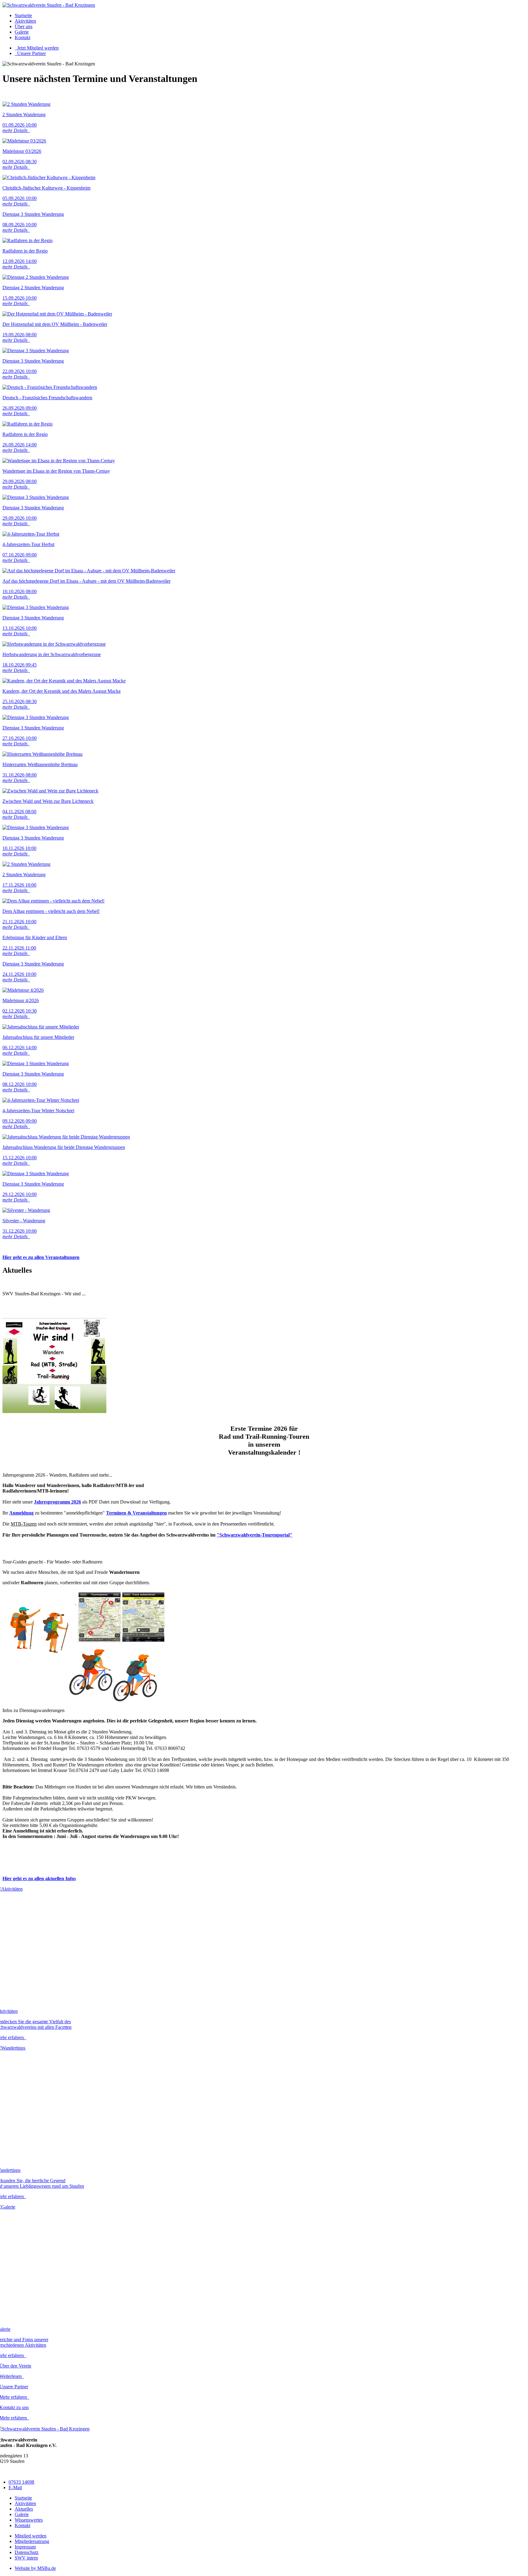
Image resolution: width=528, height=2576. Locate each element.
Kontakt (22, 37)
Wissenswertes (29, 2520)
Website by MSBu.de (35, 2568)
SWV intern (26, 2558)
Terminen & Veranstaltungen (136, 1513)
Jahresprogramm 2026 (57, 1502)
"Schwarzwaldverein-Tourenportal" (255, 1535)
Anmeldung (21, 1513)
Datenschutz (27, 2552)
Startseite (23, 15)
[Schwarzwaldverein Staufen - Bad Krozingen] (49, 5)
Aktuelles (24, 2509)
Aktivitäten (25, 21)
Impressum (25, 2547)
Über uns (24, 26)
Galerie (22, 32)
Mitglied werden (31, 2536)
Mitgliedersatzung (32, 2541)
